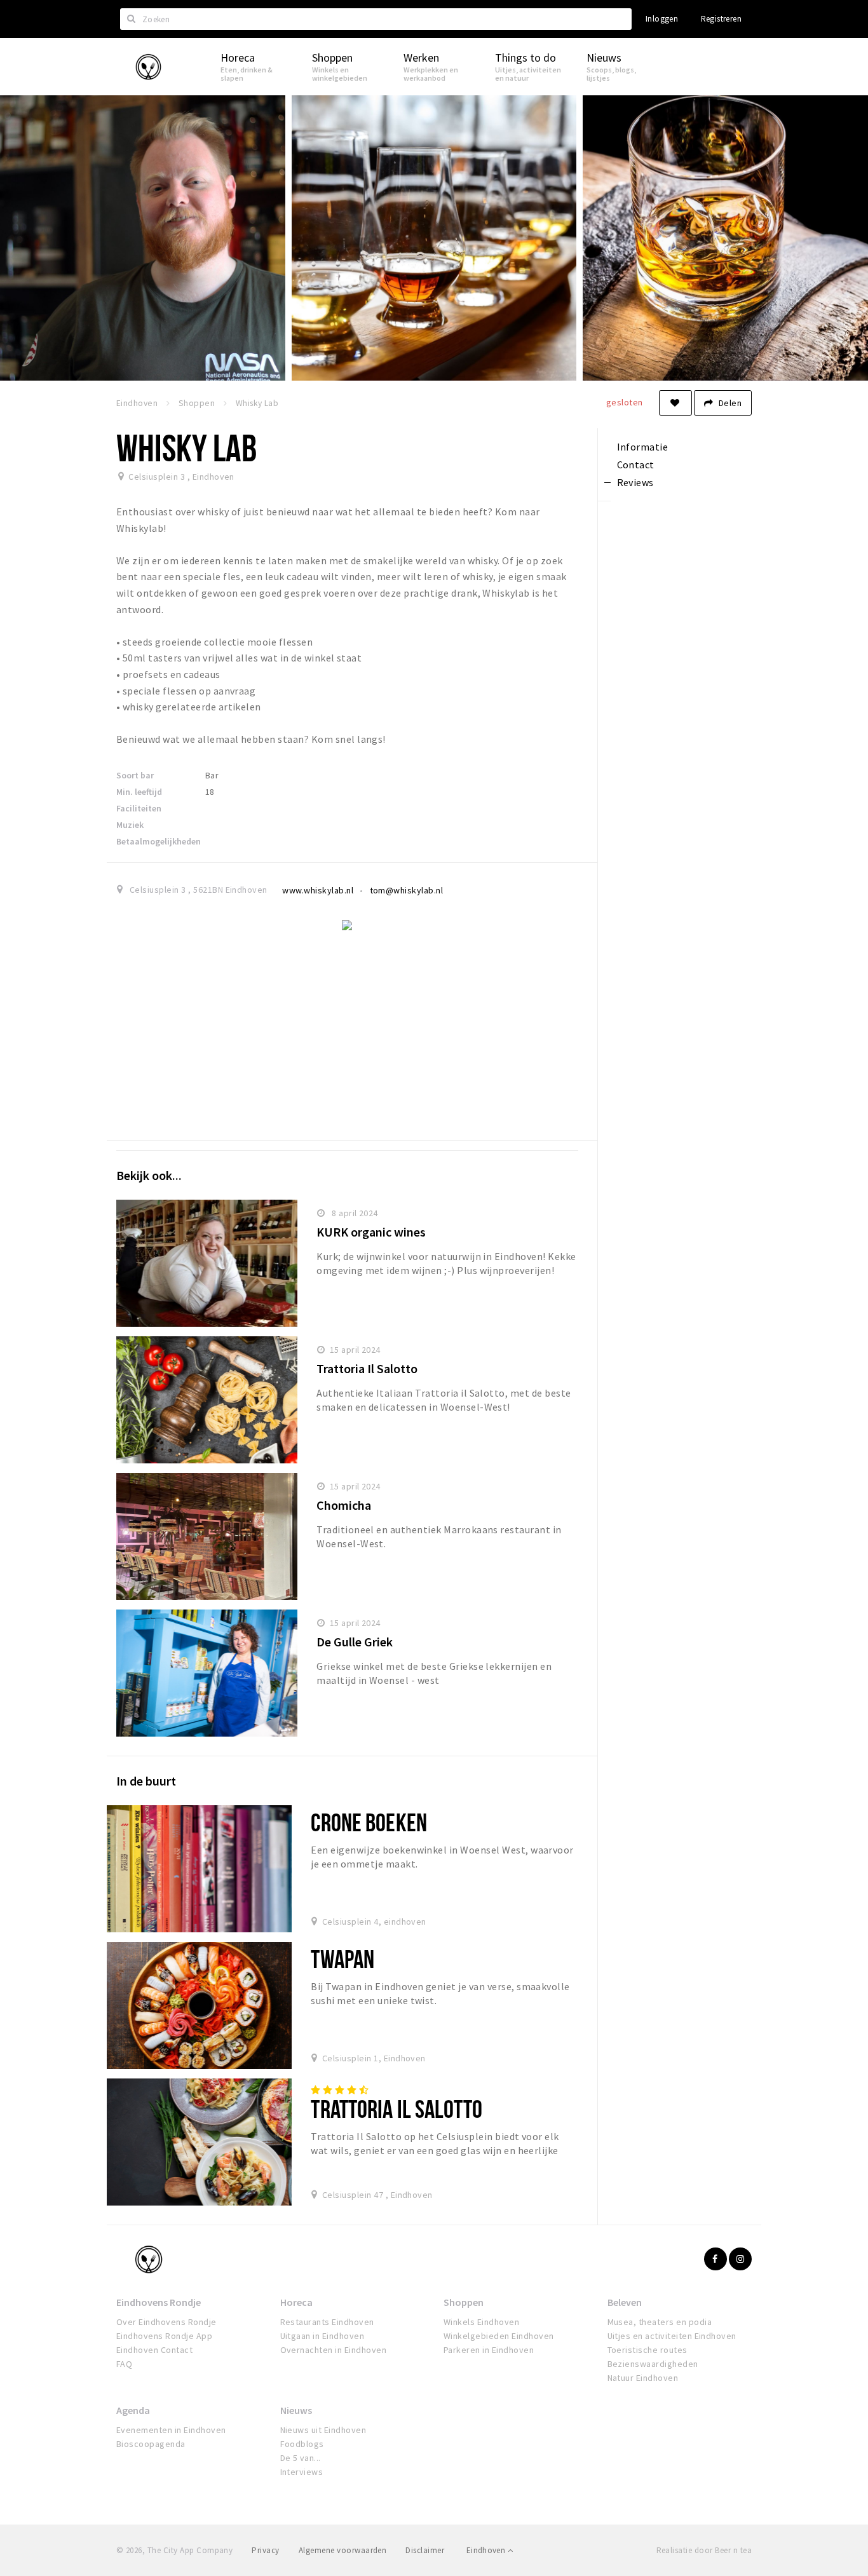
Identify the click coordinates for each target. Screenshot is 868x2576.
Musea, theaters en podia (660, 2322)
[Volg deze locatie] (675, 403)
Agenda (133, 2410)
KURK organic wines (371, 1232)
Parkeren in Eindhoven (489, 2350)
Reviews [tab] (635, 482)
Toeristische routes (648, 2350)
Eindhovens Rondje (159, 2302)
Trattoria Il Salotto (367, 1368)
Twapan (342, 1959)
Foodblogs (302, 2444)
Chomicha (344, 1505)
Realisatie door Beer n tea (704, 2550)
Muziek (130, 825)
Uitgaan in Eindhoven (322, 2336)
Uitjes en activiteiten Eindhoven (672, 2336)
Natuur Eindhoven (643, 2378)
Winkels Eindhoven (481, 2322)
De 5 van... (301, 2458)
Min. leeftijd (139, 792)
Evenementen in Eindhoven (171, 2430)
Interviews (302, 2472)
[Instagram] (740, 2259)
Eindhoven (487, 2550)
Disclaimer (425, 2550)
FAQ (124, 2364)
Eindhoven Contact (154, 2350)
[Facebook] (715, 2259)
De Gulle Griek (355, 1642)
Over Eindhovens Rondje (166, 2322)
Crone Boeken (369, 1822)
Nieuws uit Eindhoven (323, 2430)
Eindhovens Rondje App (164, 2336)
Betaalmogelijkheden (159, 841)
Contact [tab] (636, 464)
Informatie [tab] (643, 447)
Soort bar (135, 775)
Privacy (265, 2550)
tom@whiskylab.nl (407, 890)
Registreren (721, 19)
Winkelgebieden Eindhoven (499, 2336)
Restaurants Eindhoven (327, 2322)
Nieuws (296, 2410)
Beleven (625, 2302)
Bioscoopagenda (151, 2444)
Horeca (296, 2302)
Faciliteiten (139, 808)
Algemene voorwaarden (343, 2550)
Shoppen (464, 2302)
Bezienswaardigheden (653, 2364)
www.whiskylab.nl (318, 890)
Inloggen (662, 19)
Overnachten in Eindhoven (334, 2350)
